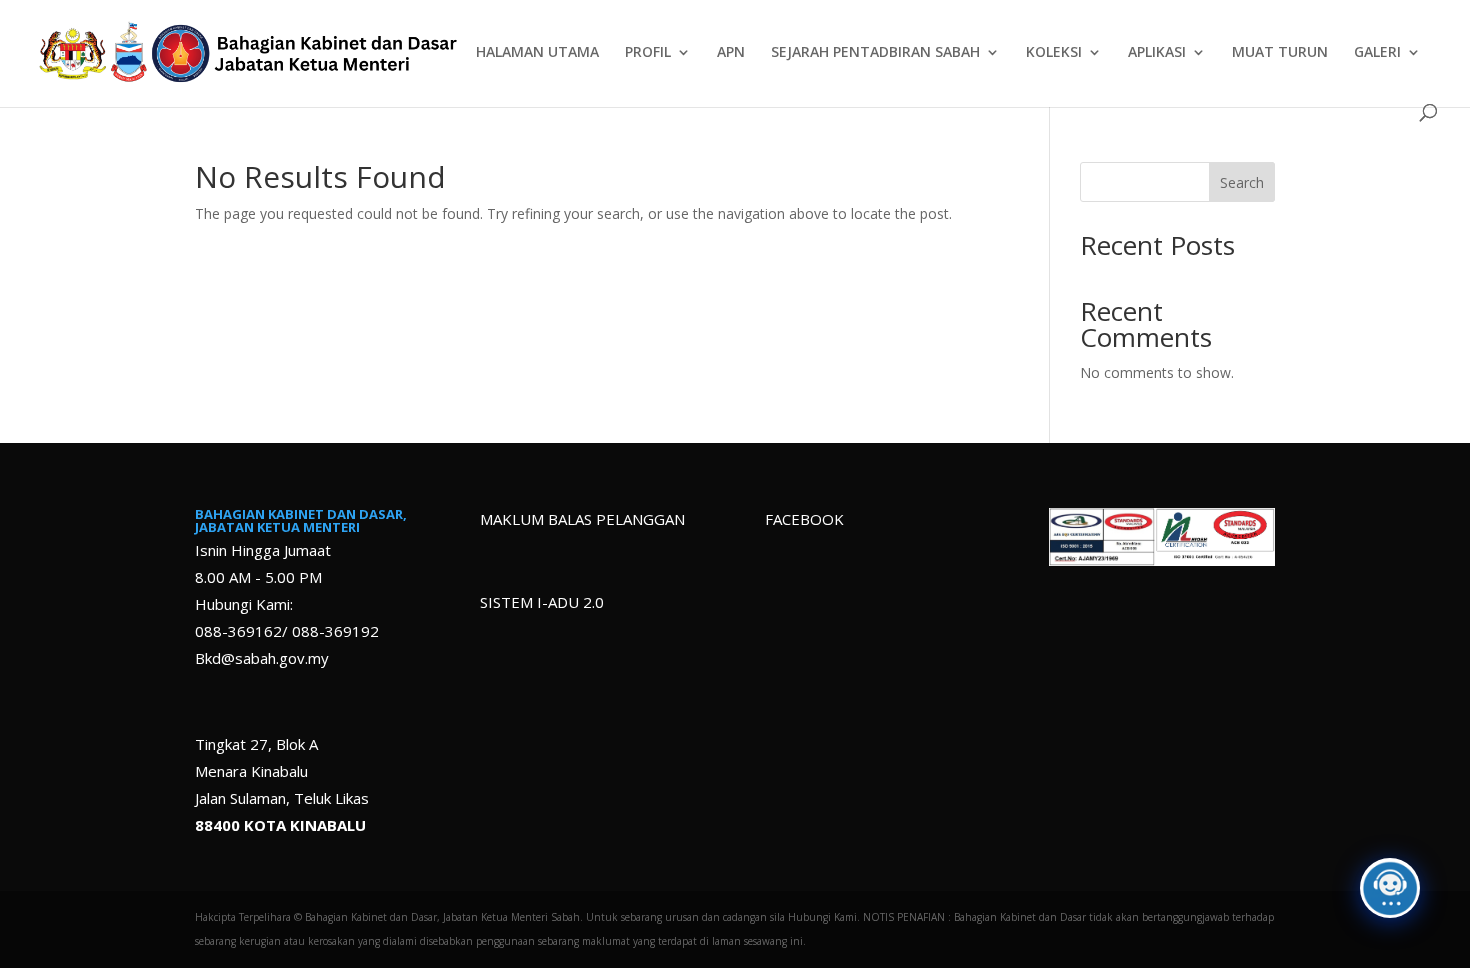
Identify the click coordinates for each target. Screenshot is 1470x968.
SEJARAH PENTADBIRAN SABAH (875, 53)
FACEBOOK (804, 519)
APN (731, 53)
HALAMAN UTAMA (537, 53)
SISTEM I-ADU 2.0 (542, 602)
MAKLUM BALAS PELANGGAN (582, 519)
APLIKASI (1157, 53)
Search (1242, 182)
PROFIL (648, 53)
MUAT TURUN (1280, 53)
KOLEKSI (1054, 53)
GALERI (1377, 53)
